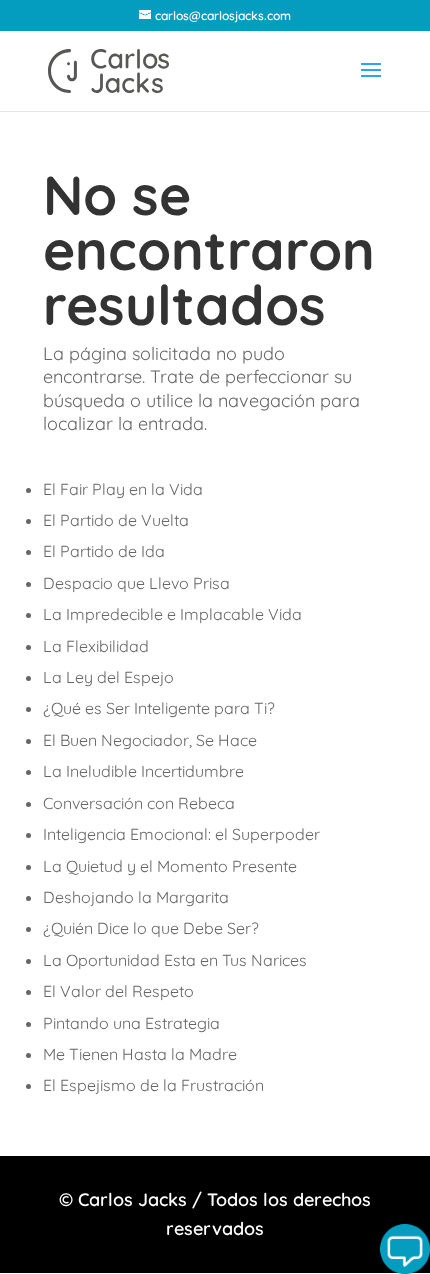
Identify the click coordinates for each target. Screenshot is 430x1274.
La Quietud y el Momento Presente (170, 866)
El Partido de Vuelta (116, 520)
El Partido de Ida (104, 551)
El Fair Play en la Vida (123, 489)
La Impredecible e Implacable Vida (172, 614)
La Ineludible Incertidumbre (143, 771)
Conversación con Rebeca (139, 803)
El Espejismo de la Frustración (153, 1085)
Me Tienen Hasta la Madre (140, 1054)
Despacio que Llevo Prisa (136, 583)
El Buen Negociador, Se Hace (150, 740)
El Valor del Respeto (118, 991)
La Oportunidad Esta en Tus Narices (175, 960)
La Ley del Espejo (108, 677)
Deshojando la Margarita (136, 897)
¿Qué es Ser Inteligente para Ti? (159, 708)
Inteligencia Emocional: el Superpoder (181, 834)
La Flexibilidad (96, 646)
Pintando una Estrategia (131, 1023)
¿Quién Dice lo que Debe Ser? (151, 928)
